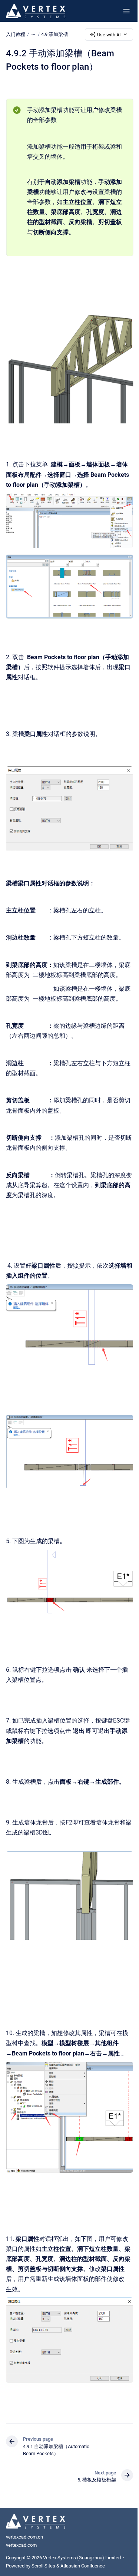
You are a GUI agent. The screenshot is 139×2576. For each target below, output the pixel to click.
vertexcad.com (21, 2545)
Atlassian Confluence (83, 2566)
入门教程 (16, 34)
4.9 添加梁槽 (54, 34)
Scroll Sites (43, 2566)
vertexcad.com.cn (24, 2537)
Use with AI (109, 35)
